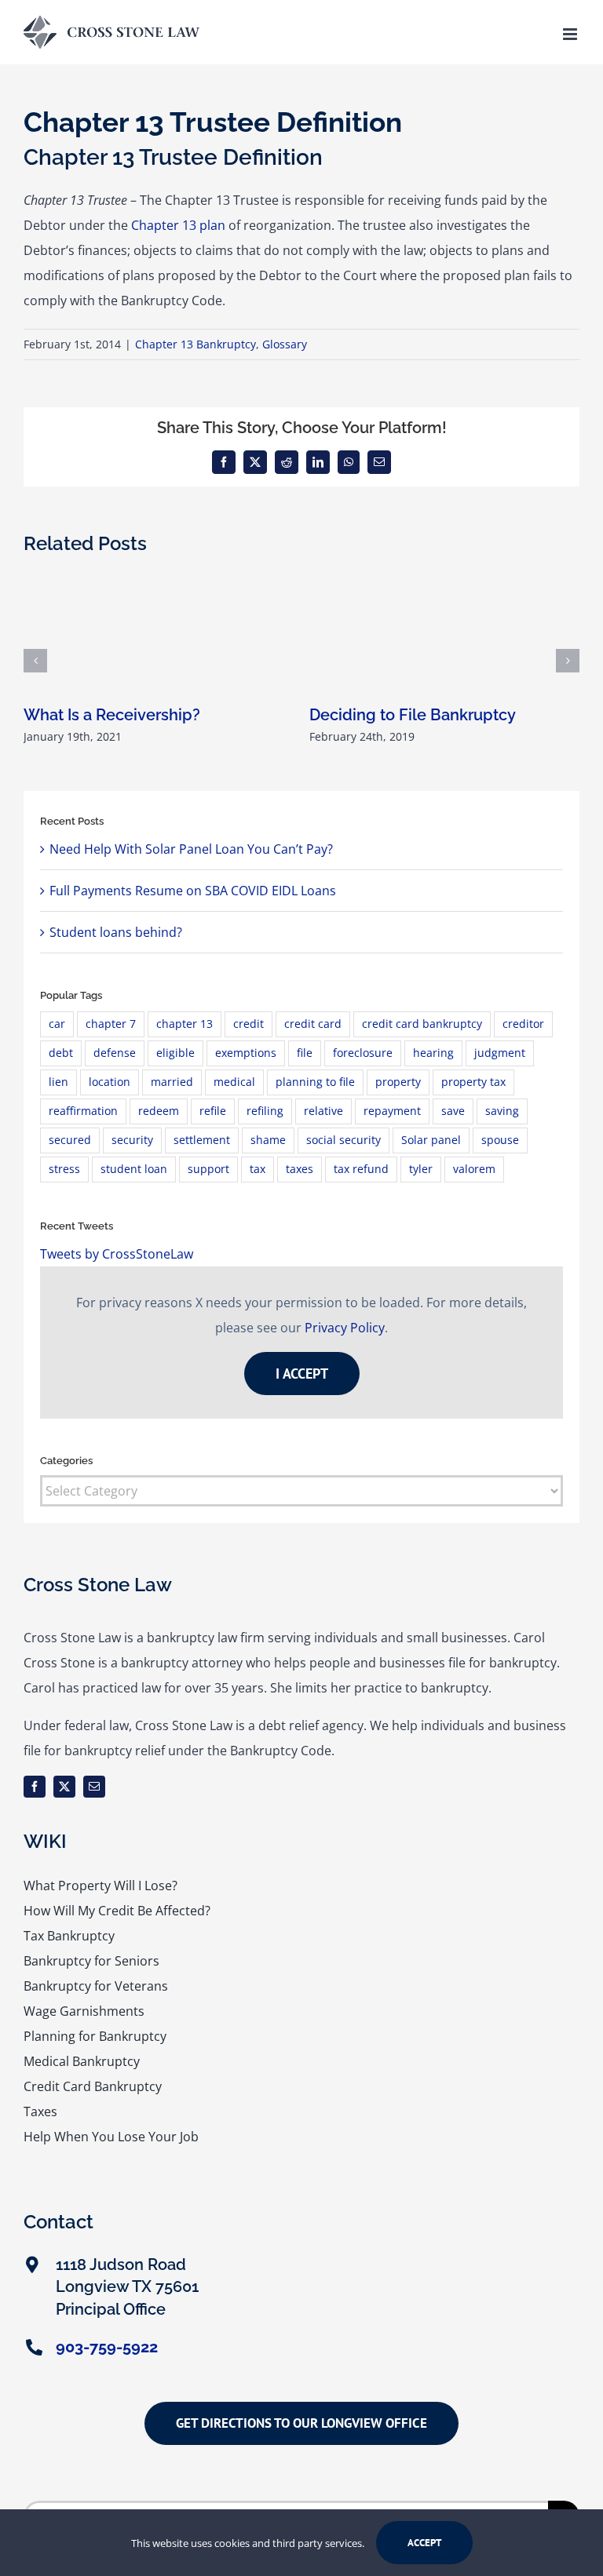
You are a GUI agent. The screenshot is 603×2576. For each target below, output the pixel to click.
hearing (433, 1053)
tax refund (361, 1169)
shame (268, 1140)
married (172, 1082)
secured (70, 1140)
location (110, 1082)
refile (213, 1111)
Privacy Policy (345, 1328)
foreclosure (363, 1053)
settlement (202, 1140)
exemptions (246, 1053)
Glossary (285, 344)
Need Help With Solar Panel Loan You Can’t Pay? (191, 849)
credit (249, 1024)
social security (344, 1140)
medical (234, 1082)
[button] (35, 661)
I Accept (302, 1374)
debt (61, 1053)
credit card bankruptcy (422, 1024)
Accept (424, 2543)
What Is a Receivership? (112, 715)
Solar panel (431, 1140)
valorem (474, 1169)
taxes (300, 1169)
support (208, 1169)
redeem (159, 1111)
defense (115, 1053)
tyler (421, 1169)
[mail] (94, 1787)
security (132, 1140)
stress (64, 1169)
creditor (523, 1024)
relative (323, 1111)
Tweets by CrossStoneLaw (117, 1254)
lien (58, 1082)
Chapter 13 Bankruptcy (196, 344)
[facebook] (35, 1787)
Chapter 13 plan (178, 225)
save (453, 1111)
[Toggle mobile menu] (571, 34)
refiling (265, 1111)
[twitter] (64, 1787)
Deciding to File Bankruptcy (413, 715)
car (57, 1024)
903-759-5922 (107, 2347)
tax (258, 1169)
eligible (175, 1053)
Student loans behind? (116, 932)
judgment (500, 1053)
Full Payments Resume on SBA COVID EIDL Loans (193, 891)
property (398, 1082)
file (305, 1053)
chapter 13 (185, 1024)
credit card (313, 1024)
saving (502, 1111)
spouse (500, 1140)
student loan (134, 1169)
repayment (392, 1111)
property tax (473, 1082)
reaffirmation (83, 1111)
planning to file (315, 1082)
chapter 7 (111, 1024)
